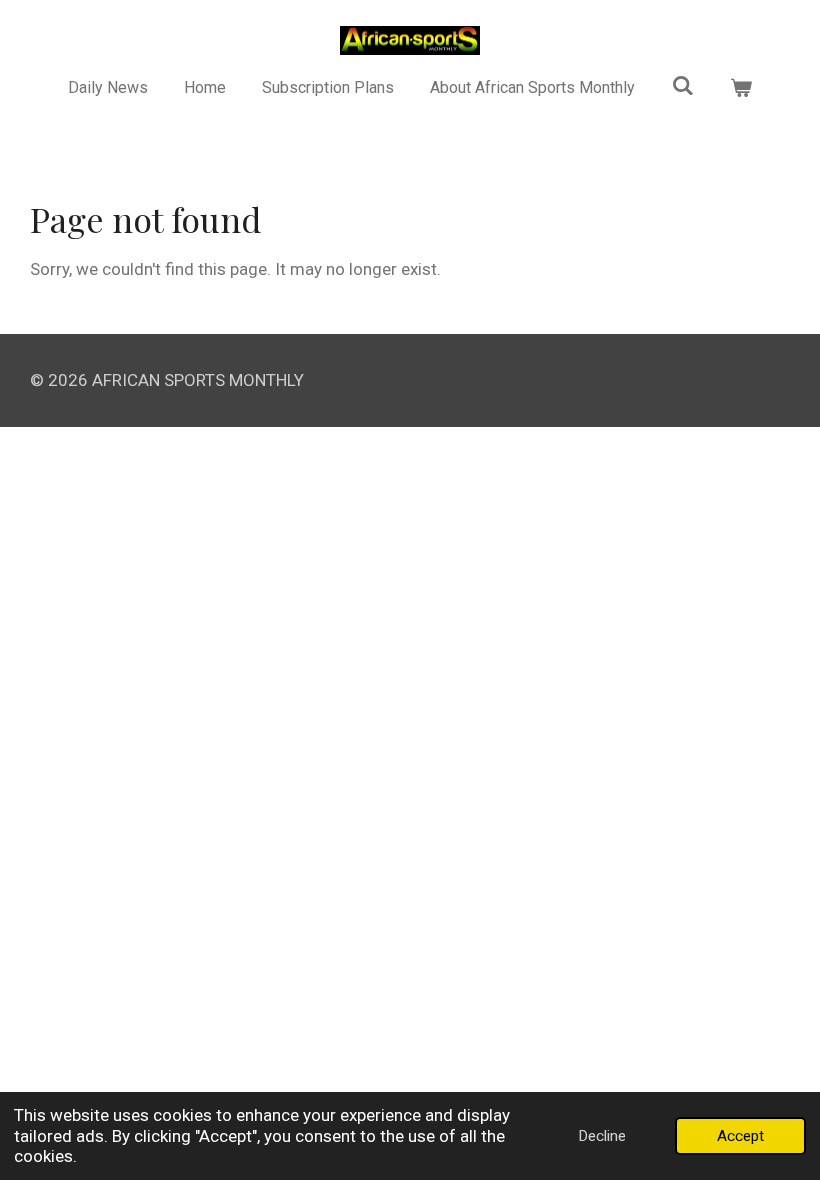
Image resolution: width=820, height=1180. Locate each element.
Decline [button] (602, 1136)
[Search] (683, 85)
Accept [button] (740, 1136)
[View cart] (741, 88)
